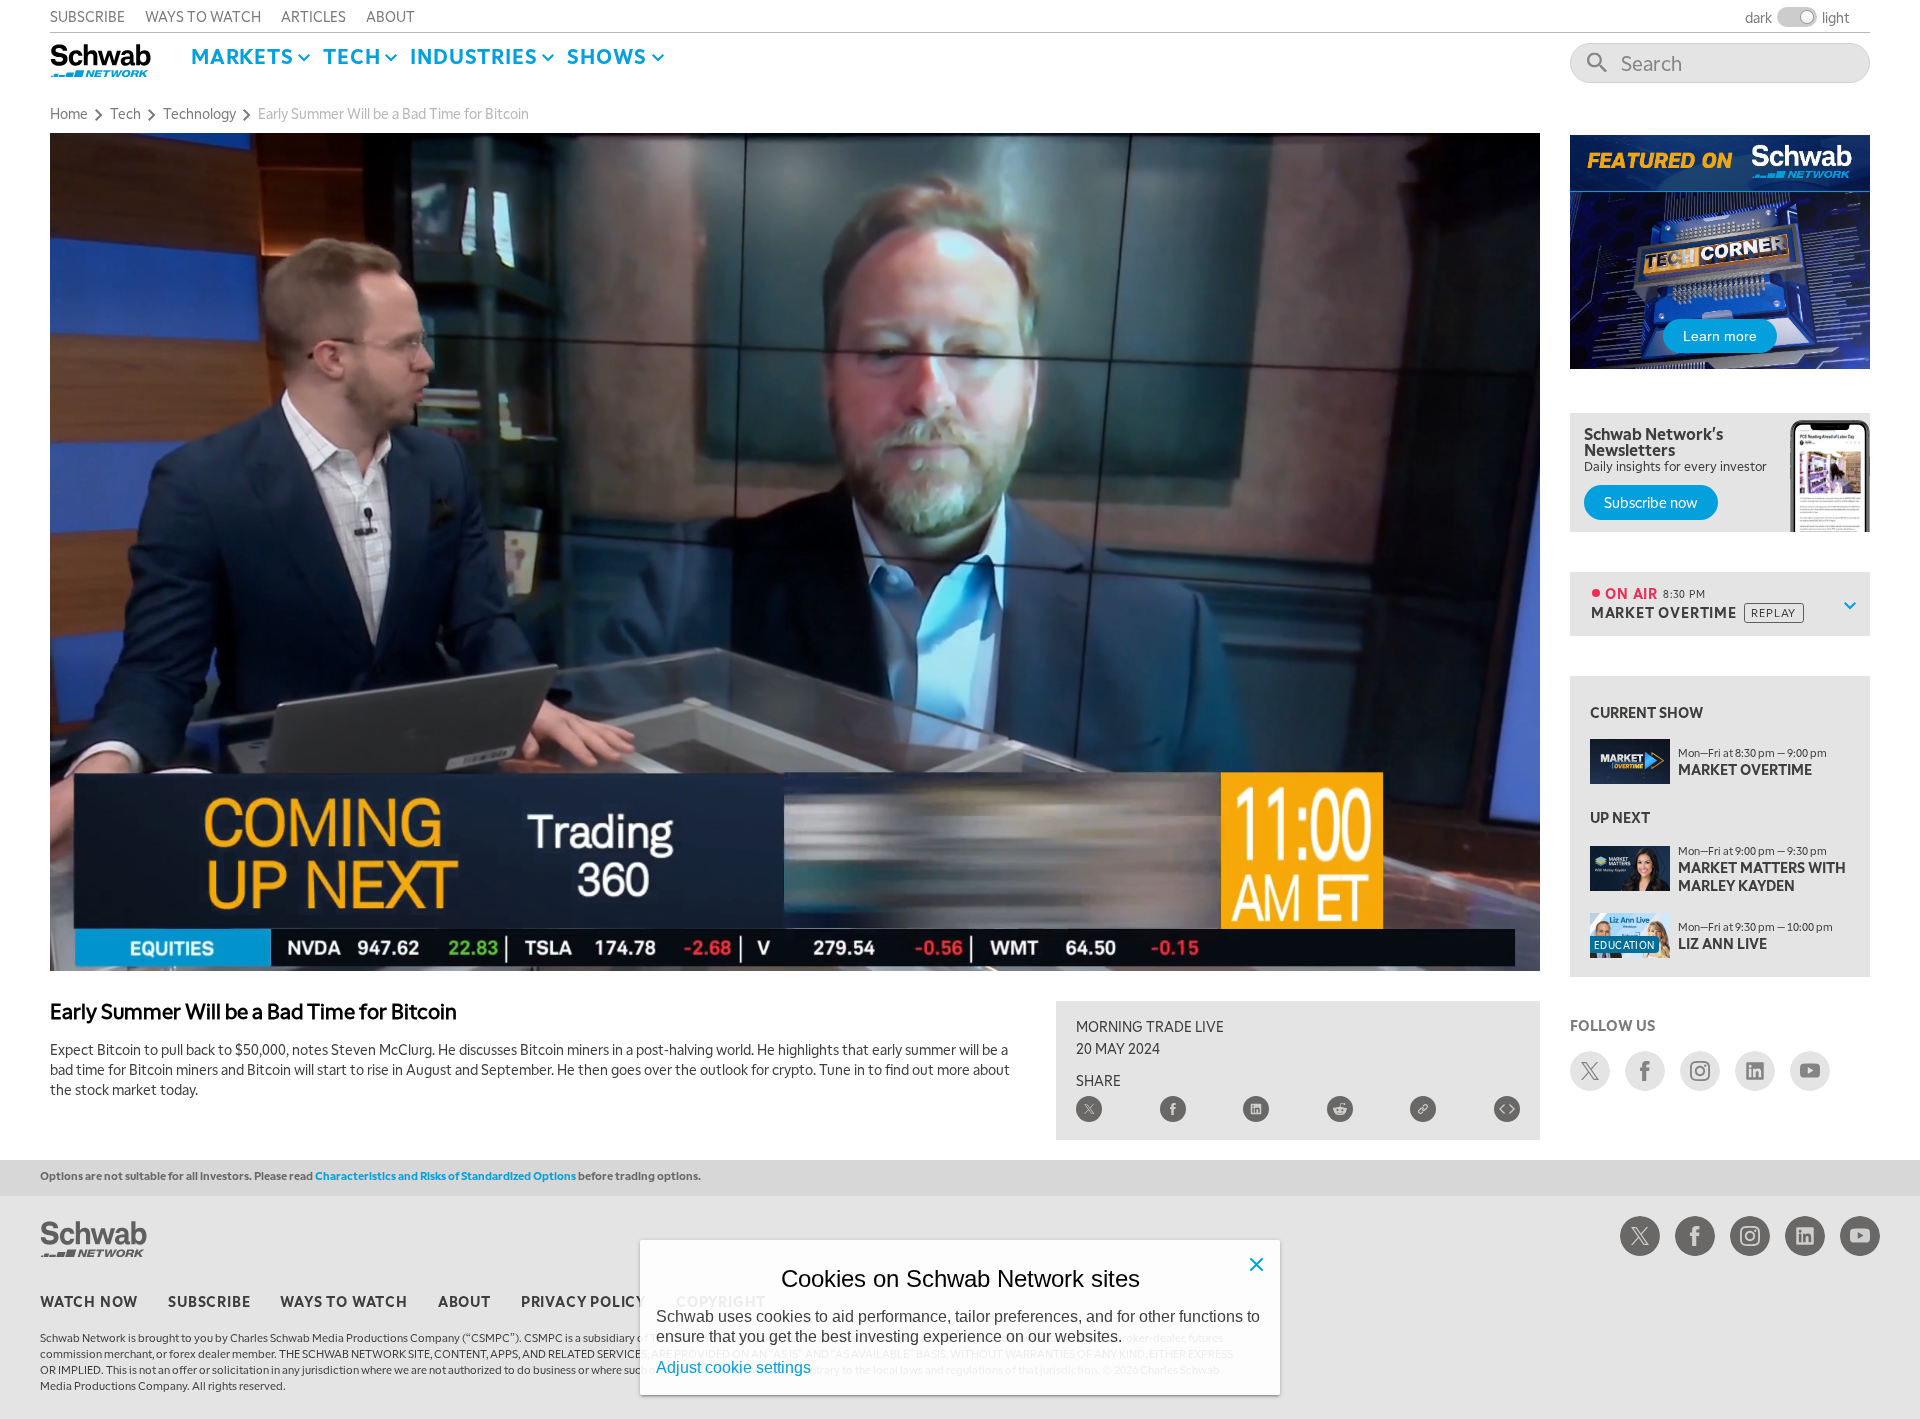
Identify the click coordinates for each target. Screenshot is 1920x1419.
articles (313, 16)
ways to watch (203, 16)
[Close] (1256, 1264)
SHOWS (607, 56)
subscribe (87, 16)
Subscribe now (1651, 502)
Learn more (1720, 336)
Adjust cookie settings (733, 1367)
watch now (89, 1301)
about (390, 16)
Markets (242, 56)
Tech (351, 56)
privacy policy (583, 1301)
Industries (473, 56)
